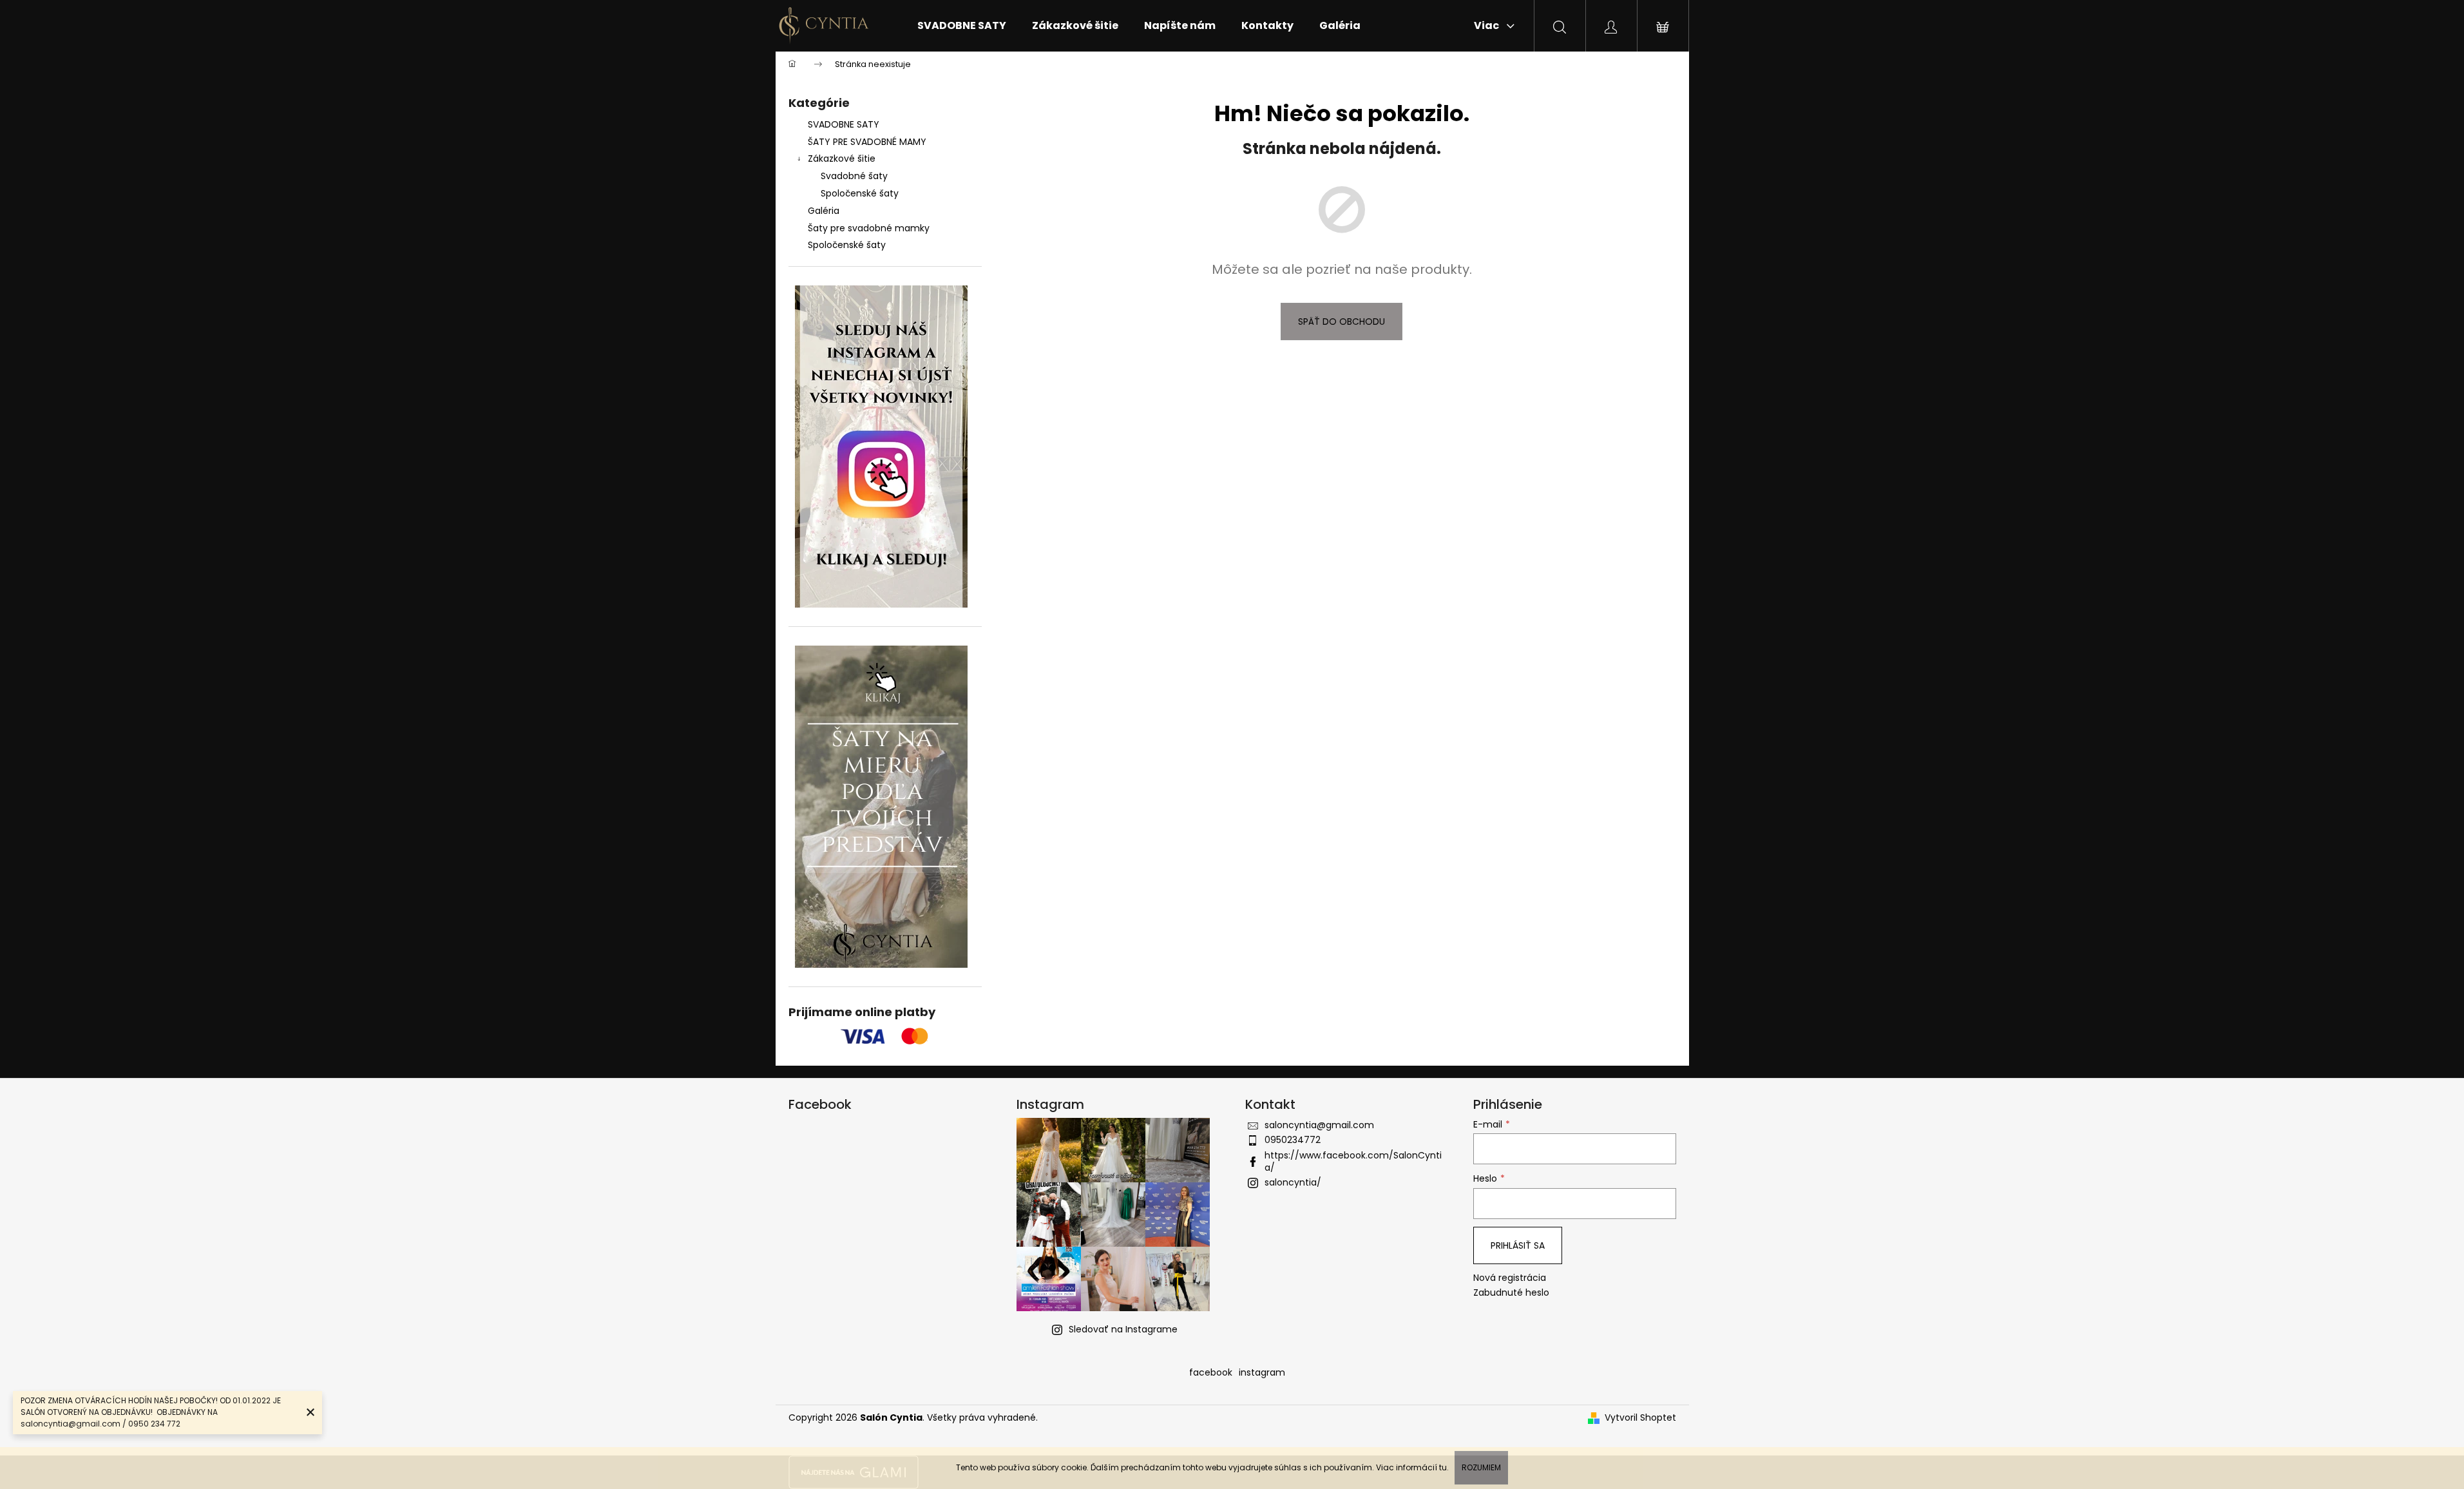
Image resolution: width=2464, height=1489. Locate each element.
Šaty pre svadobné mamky (869, 228)
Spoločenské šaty (860, 193)
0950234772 (1293, 1140)
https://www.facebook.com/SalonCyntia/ (1353, 1161)
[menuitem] (962, 26)
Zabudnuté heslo (1511, 1293)
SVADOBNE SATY (844, 124)
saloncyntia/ (1293, 1182)
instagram (1262, 1372)
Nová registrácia (1510, 1278)
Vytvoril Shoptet (1640, 1418)
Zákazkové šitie (842, 159)
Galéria (824, 211)
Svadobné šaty (854, 176)
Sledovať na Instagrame (1123, 1329)
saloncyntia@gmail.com (1319, 1125)
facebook (1211, 1372)
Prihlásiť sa (1518, 1245)
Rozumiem (1481, 1467)
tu (1443, 1467)
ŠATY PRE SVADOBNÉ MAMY (867, 142)
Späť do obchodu (1342, 322)
